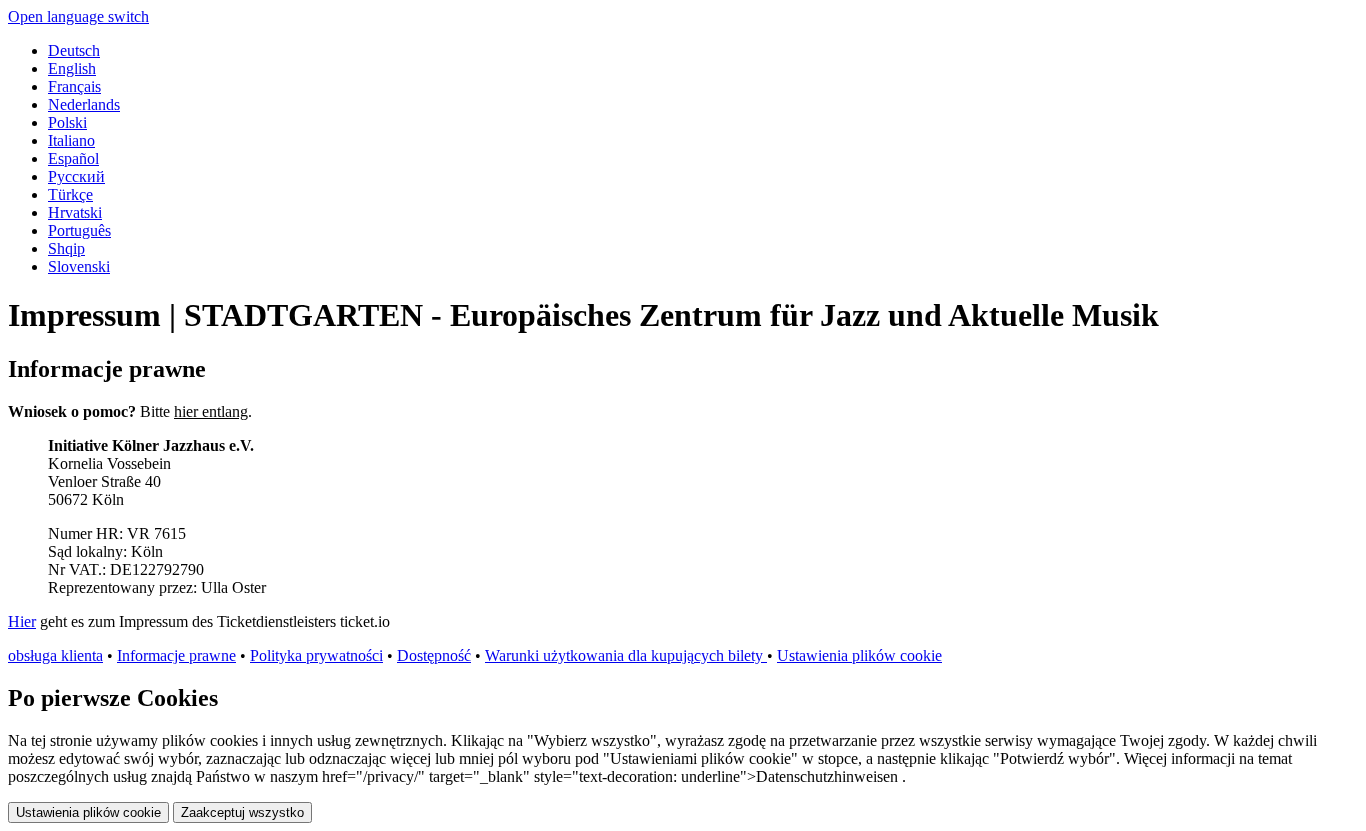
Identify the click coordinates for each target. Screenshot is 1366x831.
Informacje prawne (176, 655)
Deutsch (74, 50)
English (72, 68)
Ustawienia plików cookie (859, 655)
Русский (76, 176)
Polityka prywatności (316, 655)
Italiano (71, 140)
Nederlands (84, 104)
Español (73, 158)
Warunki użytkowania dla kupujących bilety (626, 655)
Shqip (66, 248)
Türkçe (70, 194)
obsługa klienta (55, 655)
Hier (22, 621)
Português (79, 230)
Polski (67, 122)
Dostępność (434, 655)
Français (74, 86)
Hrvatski (75, 212)
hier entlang (211, 411)
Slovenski (79, 266)
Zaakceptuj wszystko (242, 812)
